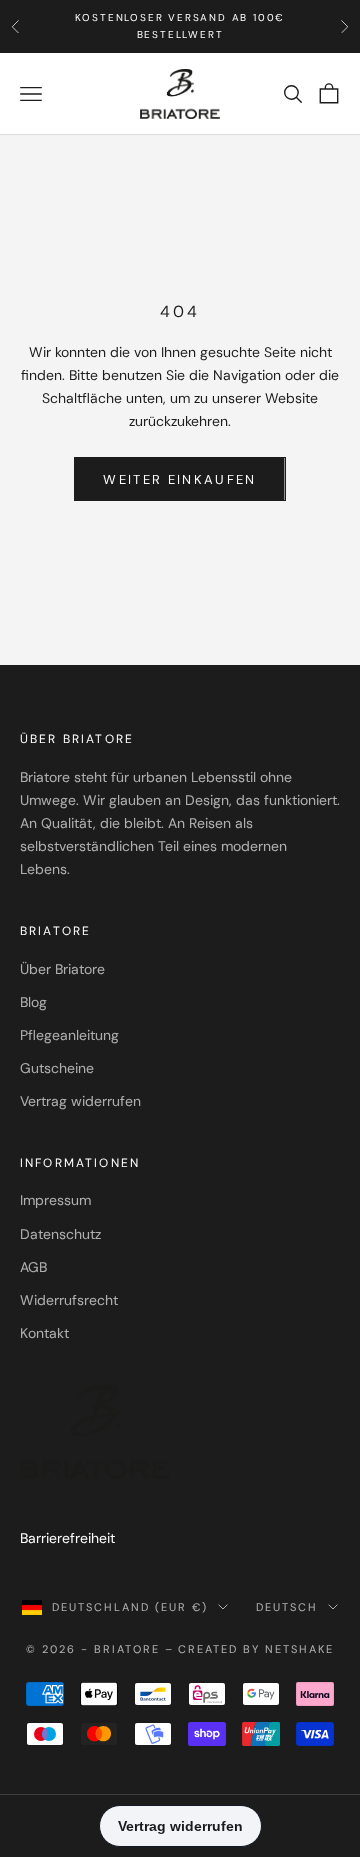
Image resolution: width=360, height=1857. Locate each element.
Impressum (55, 1200)
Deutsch (287, 1607)
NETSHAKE (299, 1649)
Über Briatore (62, 969)
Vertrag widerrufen (80, 1101)
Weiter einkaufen (179, 479)
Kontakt (44, 1333)
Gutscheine (57, 1068)
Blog (33, 1002)
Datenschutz (60, 1234)
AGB (33, 1267)
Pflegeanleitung (69, 1035)
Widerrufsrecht (69, 1300)
